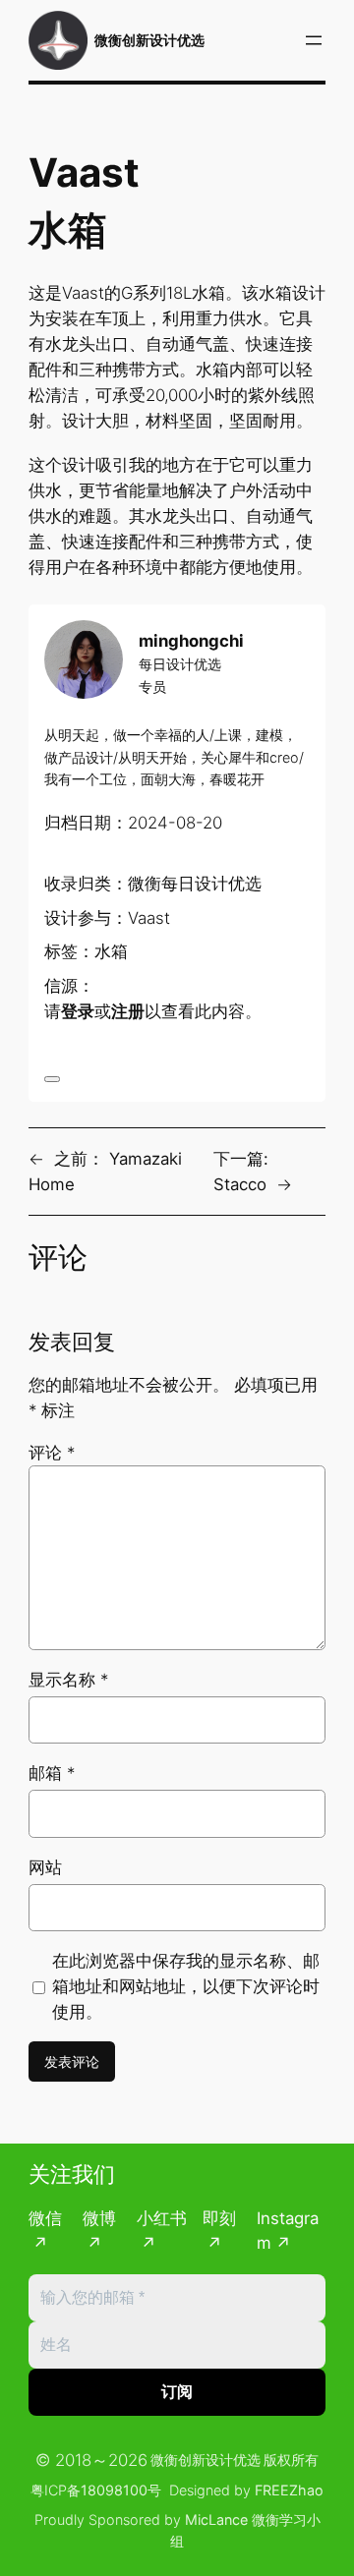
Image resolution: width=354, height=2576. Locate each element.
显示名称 (68, 1680)
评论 (52, 1453)
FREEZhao (289, 2490)
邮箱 (52, 1773)
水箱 (111, 951)
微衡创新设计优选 (149, 40)
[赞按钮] (52, 1079)
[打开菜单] (314, 40)
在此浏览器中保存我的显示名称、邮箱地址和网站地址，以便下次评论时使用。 (186, 1986)
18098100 (114, 2490)
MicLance (216, 2519)
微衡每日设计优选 (195, 884)
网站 (45, 1867)
